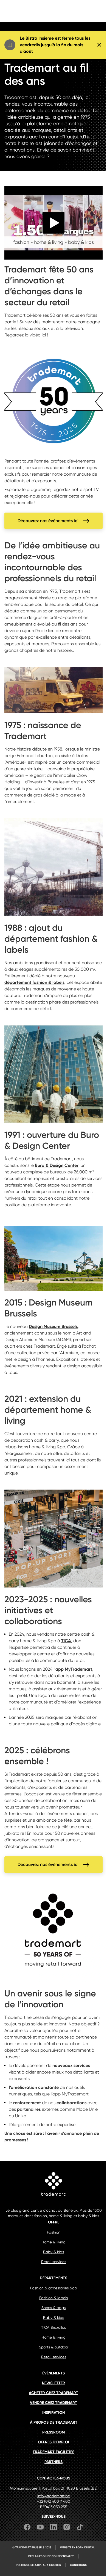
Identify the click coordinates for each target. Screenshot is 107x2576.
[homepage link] (54, 2185)
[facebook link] (27, 2528)
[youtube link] (40, 2528)
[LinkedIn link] (54, 2528)
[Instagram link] (67, 2528)
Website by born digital (77, 2548)
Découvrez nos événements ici (48, 521)
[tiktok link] (80, 2528)
